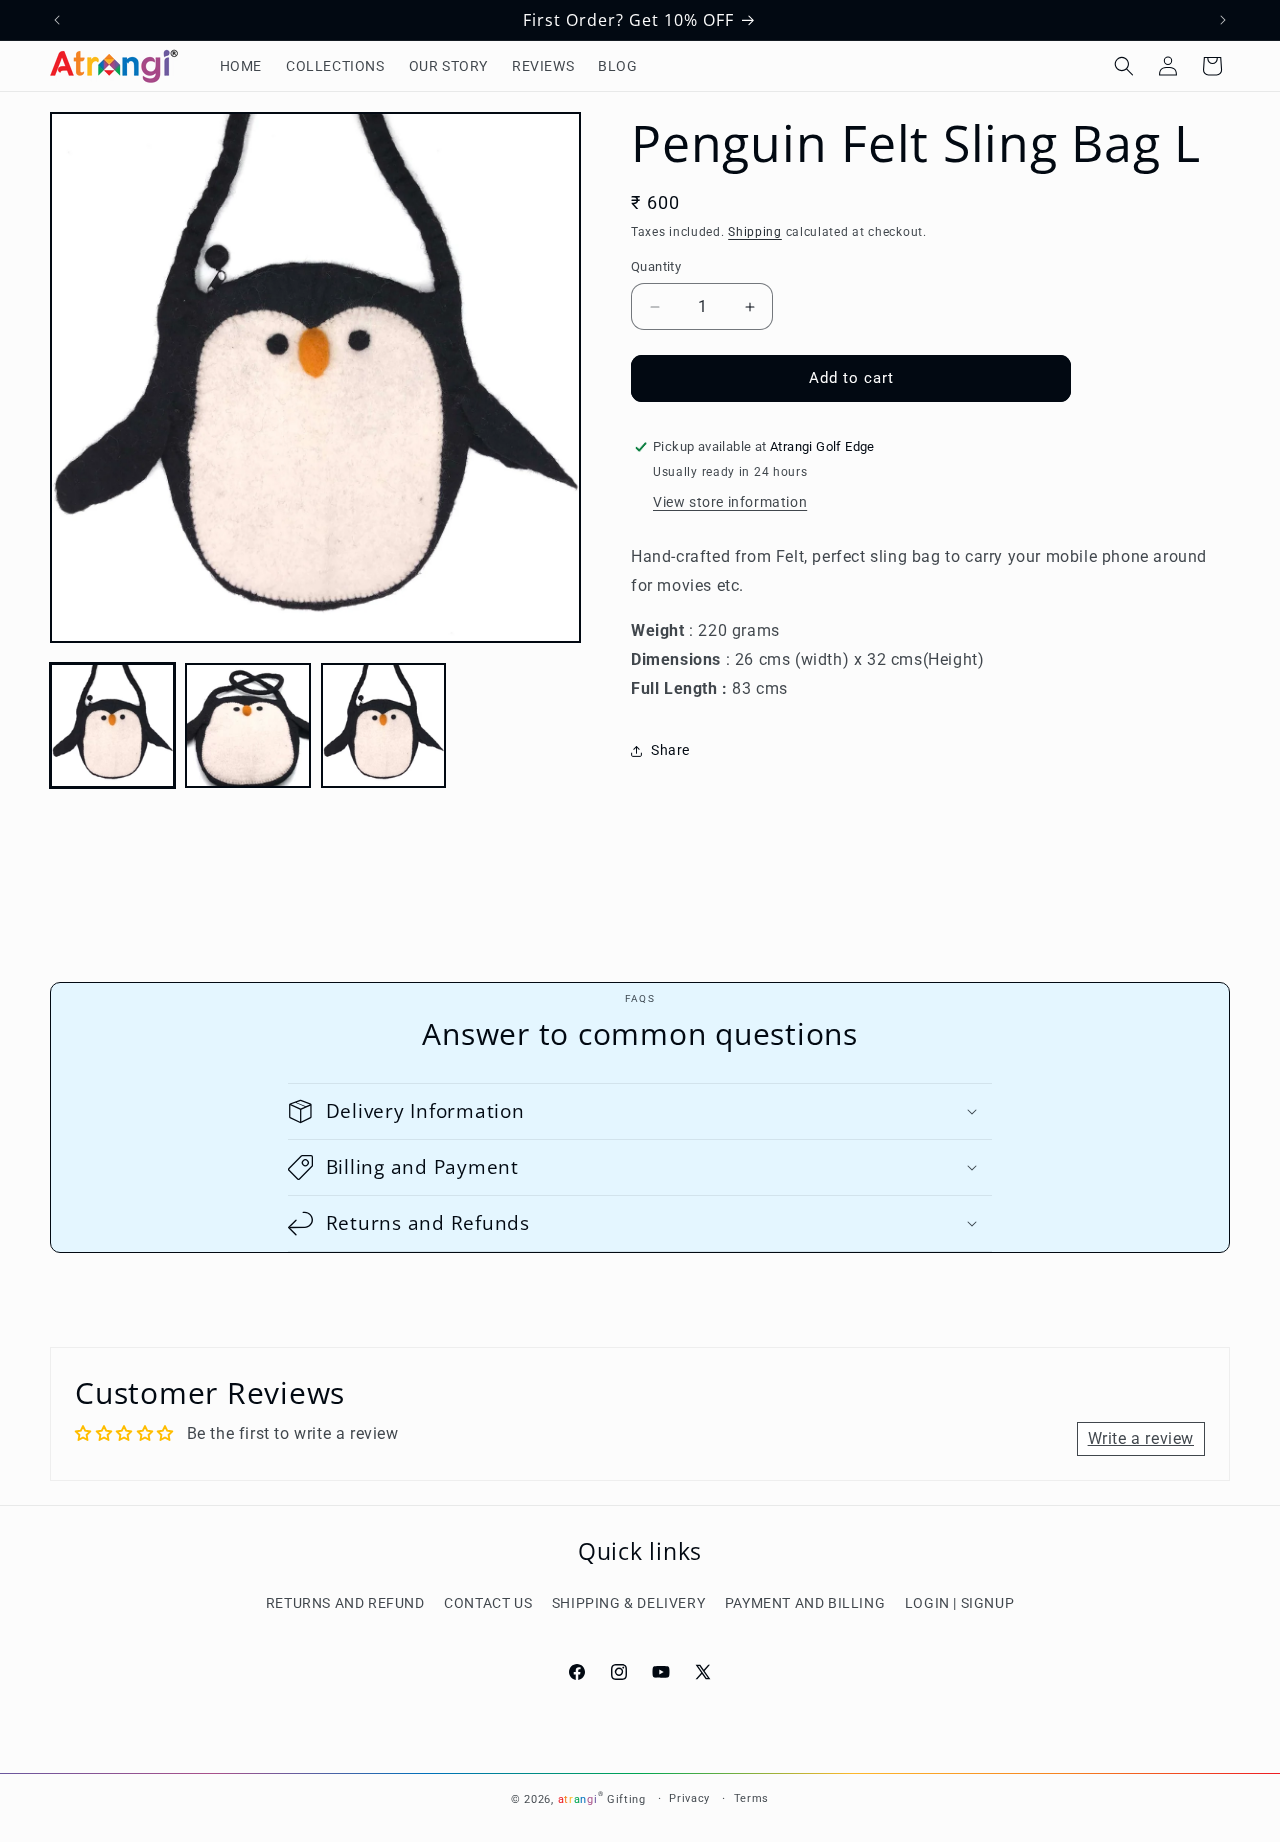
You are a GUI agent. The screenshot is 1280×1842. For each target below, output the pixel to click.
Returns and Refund (345, 1603)
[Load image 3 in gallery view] (383, 725)
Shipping (755, 232)
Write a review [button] (1141, 1438)
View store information (730, 503)
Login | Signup (959, 1603)
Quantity (656, 267)
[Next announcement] (1223, 20)
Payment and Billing (805, 1603)
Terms (752, 1798)
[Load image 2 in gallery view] (247, 725)
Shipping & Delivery (628, 1603)
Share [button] (670, 750)
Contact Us (488, 1603)
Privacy (689, 1798)
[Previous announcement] (57, 20)
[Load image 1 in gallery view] (112, 725)
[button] (1124, 66)
